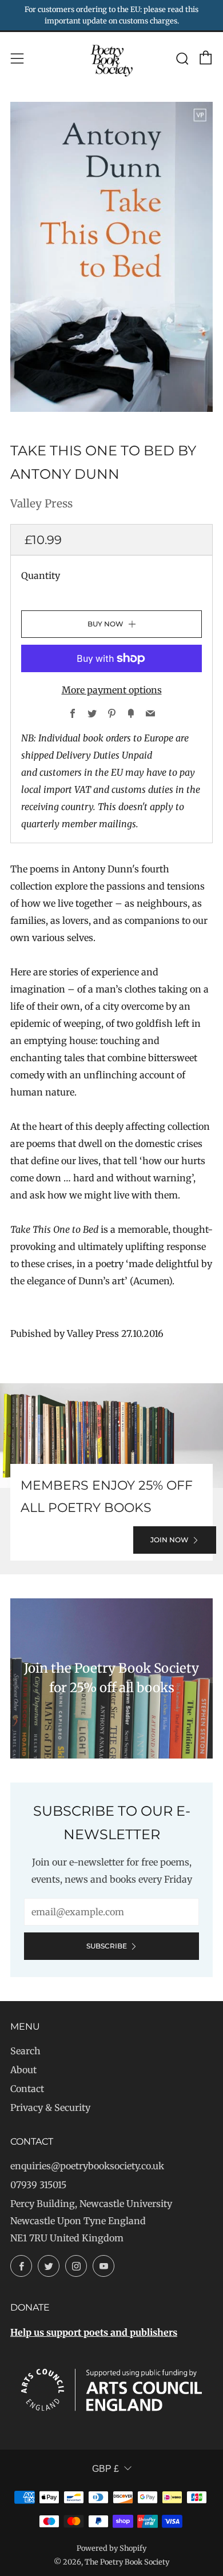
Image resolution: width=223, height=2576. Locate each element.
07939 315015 (38, 2185)
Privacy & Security (50, 2107)
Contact (27, 2089)
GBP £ (105, 2469)
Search (25, 2051)
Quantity (41, 575)
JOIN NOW (170, 1540)
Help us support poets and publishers (94, 2332)
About (23, 2070)
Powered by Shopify (111, 2548)
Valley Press (41, 503)
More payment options (112, 690)
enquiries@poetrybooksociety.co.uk (87, 2166)
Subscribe (107, 1946)
